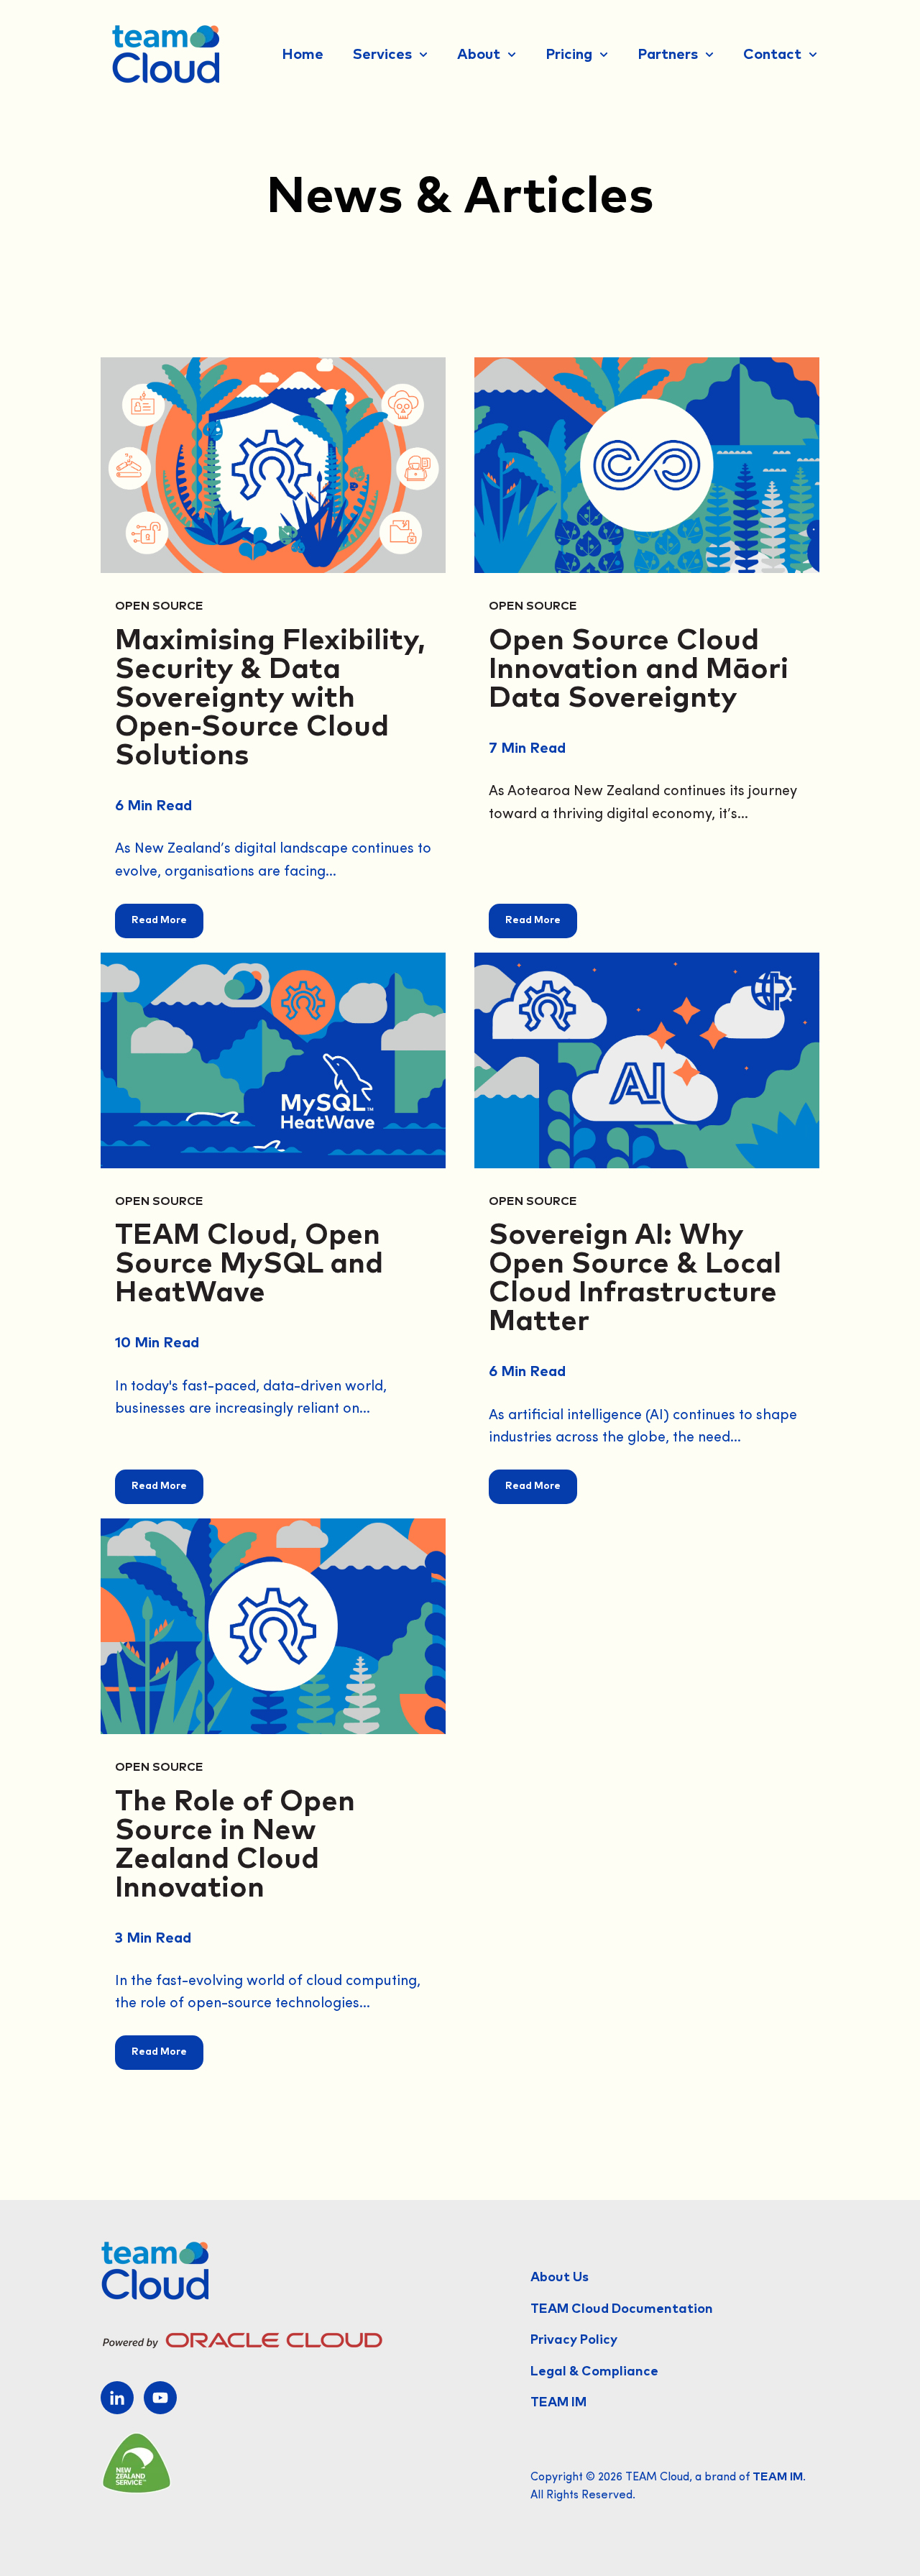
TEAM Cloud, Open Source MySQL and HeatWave (249, 1264)
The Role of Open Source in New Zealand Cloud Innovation (235, 1845)
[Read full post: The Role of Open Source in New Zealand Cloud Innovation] (273, 1626)
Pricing (569, 55)
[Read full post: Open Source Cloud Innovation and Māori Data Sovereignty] (647, 465)
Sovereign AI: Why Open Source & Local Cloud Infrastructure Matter (635, 1278)
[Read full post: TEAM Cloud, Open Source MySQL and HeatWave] (273, 1060)
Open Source (159, 606)
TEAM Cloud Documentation (622, 2309)
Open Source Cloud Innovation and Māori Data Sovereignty (639, 669)
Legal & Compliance (594, 2372)
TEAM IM (558, 2403)
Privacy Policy (574, 2340)
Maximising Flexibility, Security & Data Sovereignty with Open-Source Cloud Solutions (270, 698)
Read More (159, 920)
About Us (560, 2278)
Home (303, 55)
